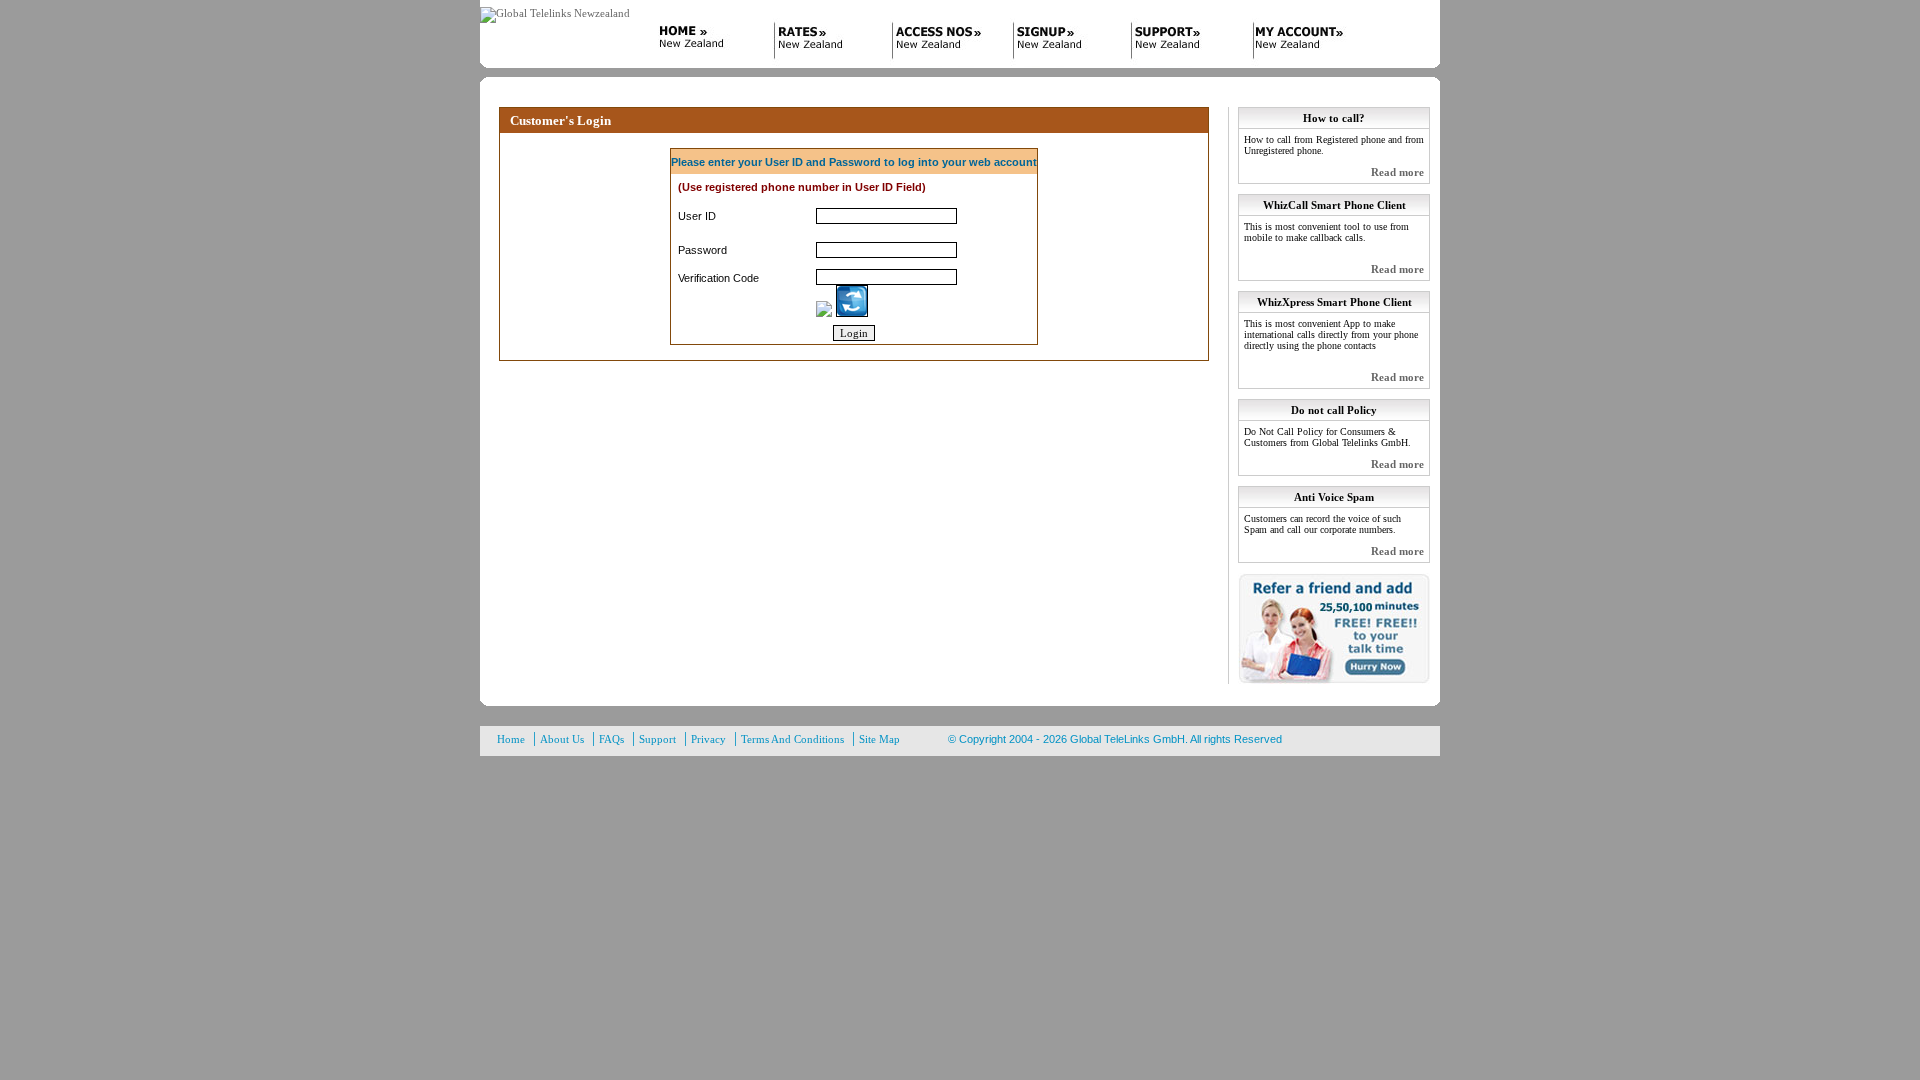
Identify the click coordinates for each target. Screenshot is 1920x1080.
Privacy (708, 739)
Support (1180, 43)
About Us (562, 739)
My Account (1300, 43)
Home (700, 43)
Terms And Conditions (792, 739)
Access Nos (940, 43)
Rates (820, 43)
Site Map (879, 739)
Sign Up (1060, 43)
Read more (1397, 172)
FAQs (611, 739)
